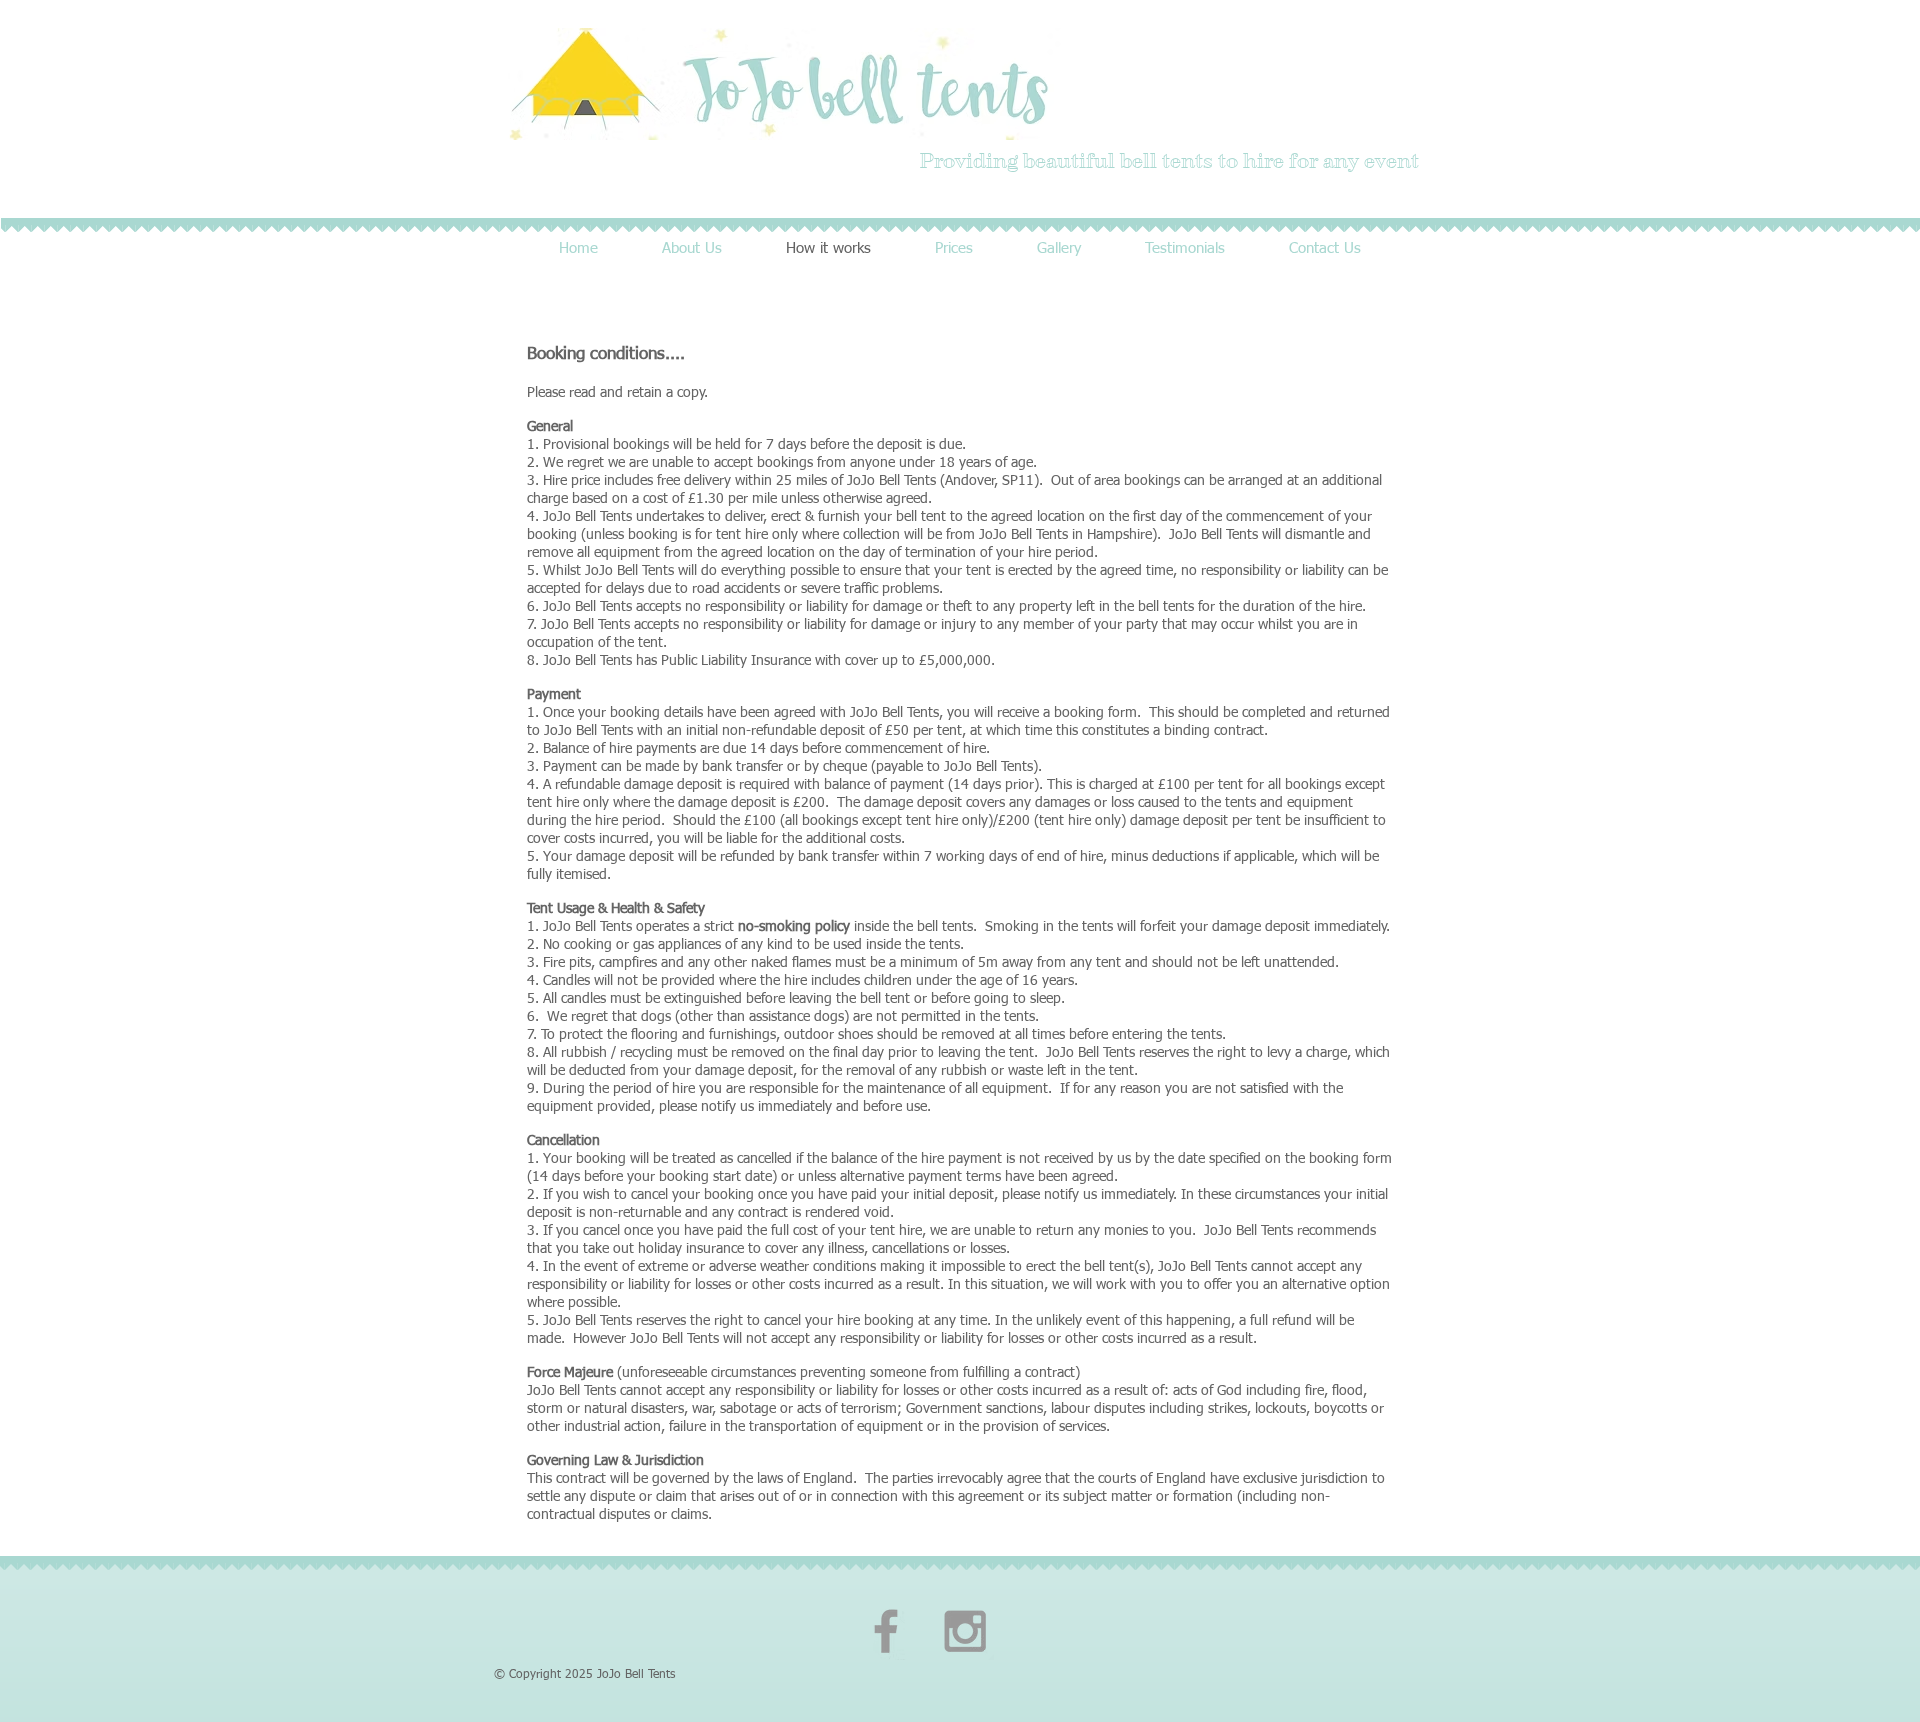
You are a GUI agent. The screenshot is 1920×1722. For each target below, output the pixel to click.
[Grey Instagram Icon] (965, 1631)
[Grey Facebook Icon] (886, 1631)
